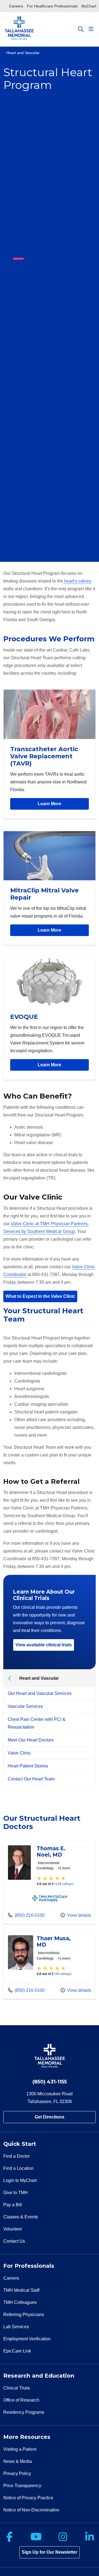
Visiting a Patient (20, 2449)
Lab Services (16, 2327)
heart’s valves (77, 581)
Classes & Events (21, 2217)
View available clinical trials (44, 1645)
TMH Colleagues (20, 2302)
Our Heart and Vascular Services (40, 1693)
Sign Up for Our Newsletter (50, 2552)
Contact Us (14, 2241)
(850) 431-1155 (50, 2082)
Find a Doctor (16, 2156)
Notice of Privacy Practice (28, 2498)
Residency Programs (24, 2412)
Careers (16, 6)
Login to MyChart (20, 2180)
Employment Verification (27, 2339)
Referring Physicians (24, 2315)
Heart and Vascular (39, 1678)
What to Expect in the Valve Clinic (40, 1296)
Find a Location (18, 2168)
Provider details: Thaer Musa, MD (50, 1965)
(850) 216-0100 (26, 1915)
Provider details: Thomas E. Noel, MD (50, 1882)
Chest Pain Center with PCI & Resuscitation (37, 1723)
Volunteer (13, 2229)
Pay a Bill (13, 2205)
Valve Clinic (19, 1753)
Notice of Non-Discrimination (31, 2510)
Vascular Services (25, 1706)
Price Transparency (22, 2486)
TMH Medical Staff (21, 2290)
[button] (92, 29)
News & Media (18, 2461)
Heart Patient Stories (28, 1766)
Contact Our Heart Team (31, 1779)
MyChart (89, 6)
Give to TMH (16, 2193)
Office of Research (21, 2400)
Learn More (50, 804)
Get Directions (50, 2117)
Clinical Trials (17, 2388)
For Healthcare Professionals (52, 6)
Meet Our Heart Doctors (31, 1740)
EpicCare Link (17, 2351)
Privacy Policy (17, 2473)
